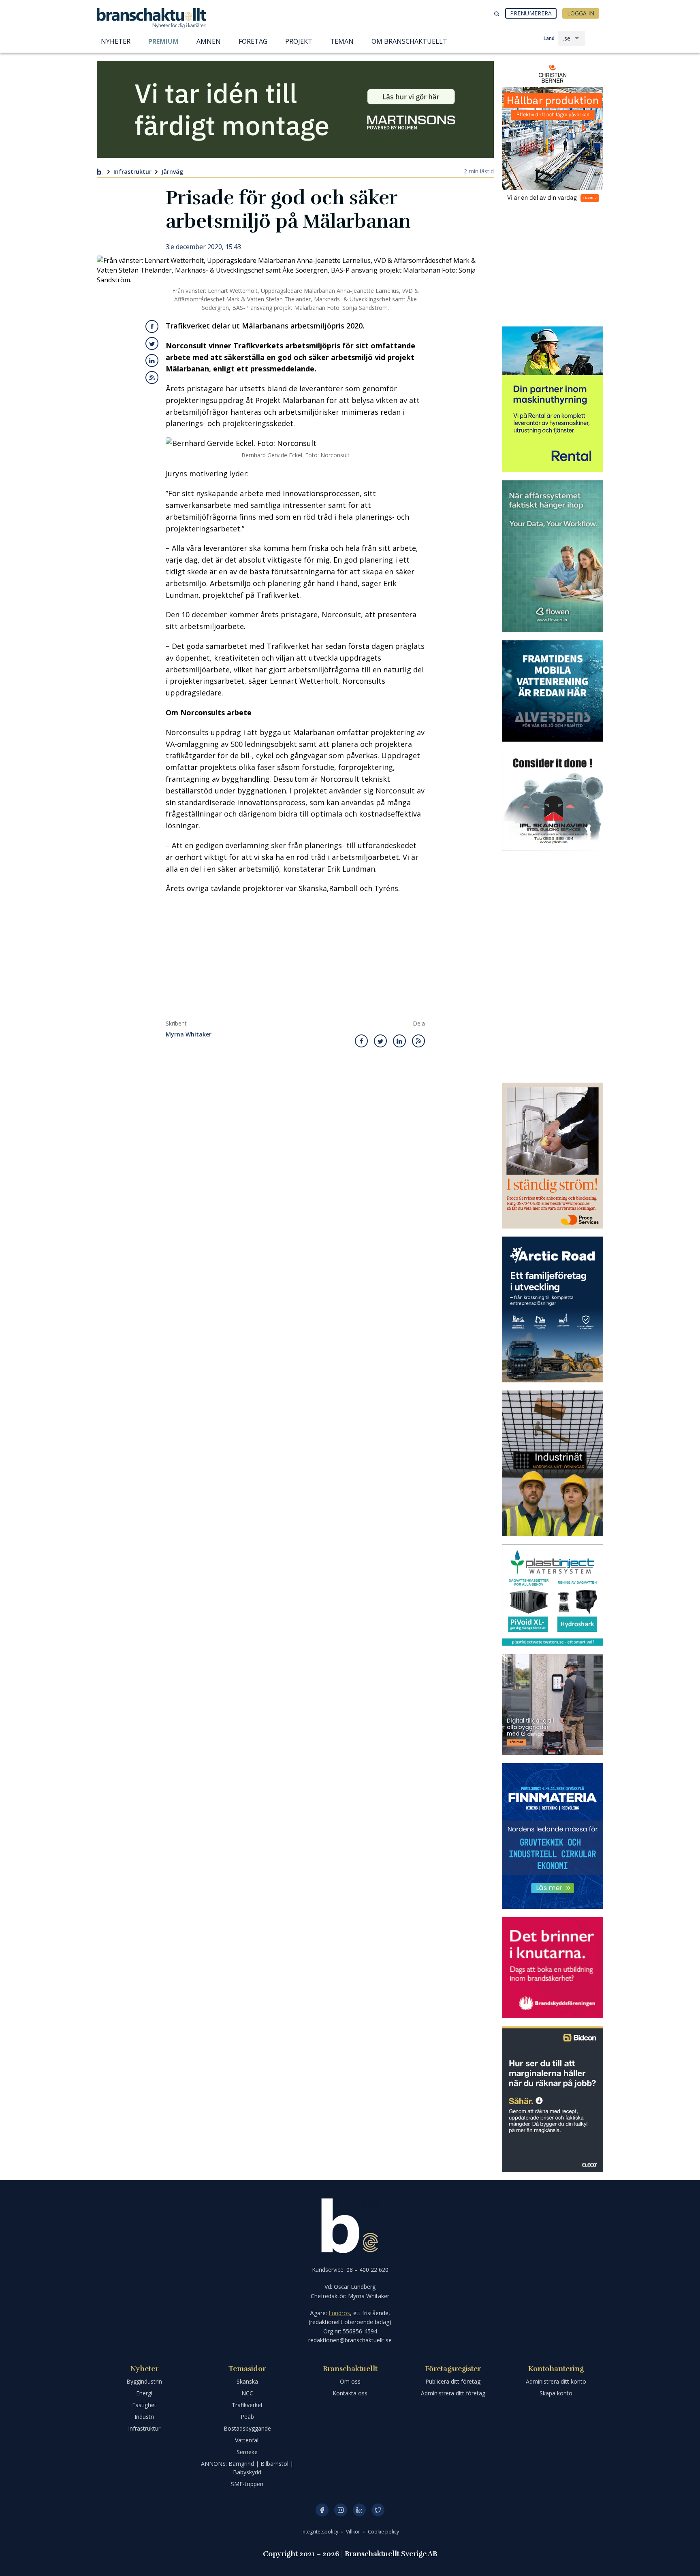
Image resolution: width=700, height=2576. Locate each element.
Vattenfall (247, 2440)
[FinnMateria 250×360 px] (553, 1836)
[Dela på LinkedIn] (152, 360)
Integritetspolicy (320, 2532)
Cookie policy (383, 2532)
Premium (163, 41)
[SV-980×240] (295, 109)
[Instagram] (341, 2510)
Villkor (354, 2532)
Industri (144, 2417)
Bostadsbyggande (247, 2428)
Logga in (581, 13)
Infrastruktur (132, 172)
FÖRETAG (253, 41)
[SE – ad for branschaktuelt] (553, 1704)
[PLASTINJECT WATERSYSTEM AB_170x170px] (553, 1595)
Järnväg (172, 172)
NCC (247, 2393)
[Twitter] (378, 2510)
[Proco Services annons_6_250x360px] (553, 1156)
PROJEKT (299, 41)
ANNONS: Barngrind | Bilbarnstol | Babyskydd (247, 2468)
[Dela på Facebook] (152, 326)
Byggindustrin (144, 2381)
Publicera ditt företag (453, 2381)
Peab (247, 2417)
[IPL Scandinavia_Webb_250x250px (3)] (553, 800)
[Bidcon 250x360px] (553, 2099)
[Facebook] (322, 2510)
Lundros (339, 2313)
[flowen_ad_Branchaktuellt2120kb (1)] (553, 556)
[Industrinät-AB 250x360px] (553, 1463)
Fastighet (144, 2405)
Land (549, 38)
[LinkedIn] (359, 2510)
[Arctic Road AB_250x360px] (553, 1309)
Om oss (350, 2381)
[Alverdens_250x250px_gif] (553, 691)
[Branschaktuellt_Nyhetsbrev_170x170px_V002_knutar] (553, 1968)
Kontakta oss (350, 2393)
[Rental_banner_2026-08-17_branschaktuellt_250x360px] (553, 399)
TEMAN (342, 41)
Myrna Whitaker (189, 1035)
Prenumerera (531, 13)
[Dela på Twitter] (152, 343)
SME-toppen (247, 2484)
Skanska (247, 2381)
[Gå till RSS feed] (152, 377)
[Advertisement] (295, 959)
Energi (144, 2393)
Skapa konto (556, 2393)
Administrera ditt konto (556, 2381)
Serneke (247, 2452)
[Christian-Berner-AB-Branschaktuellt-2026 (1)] (553, 134)
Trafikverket (247, 2405)
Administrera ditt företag (453, 2393)
